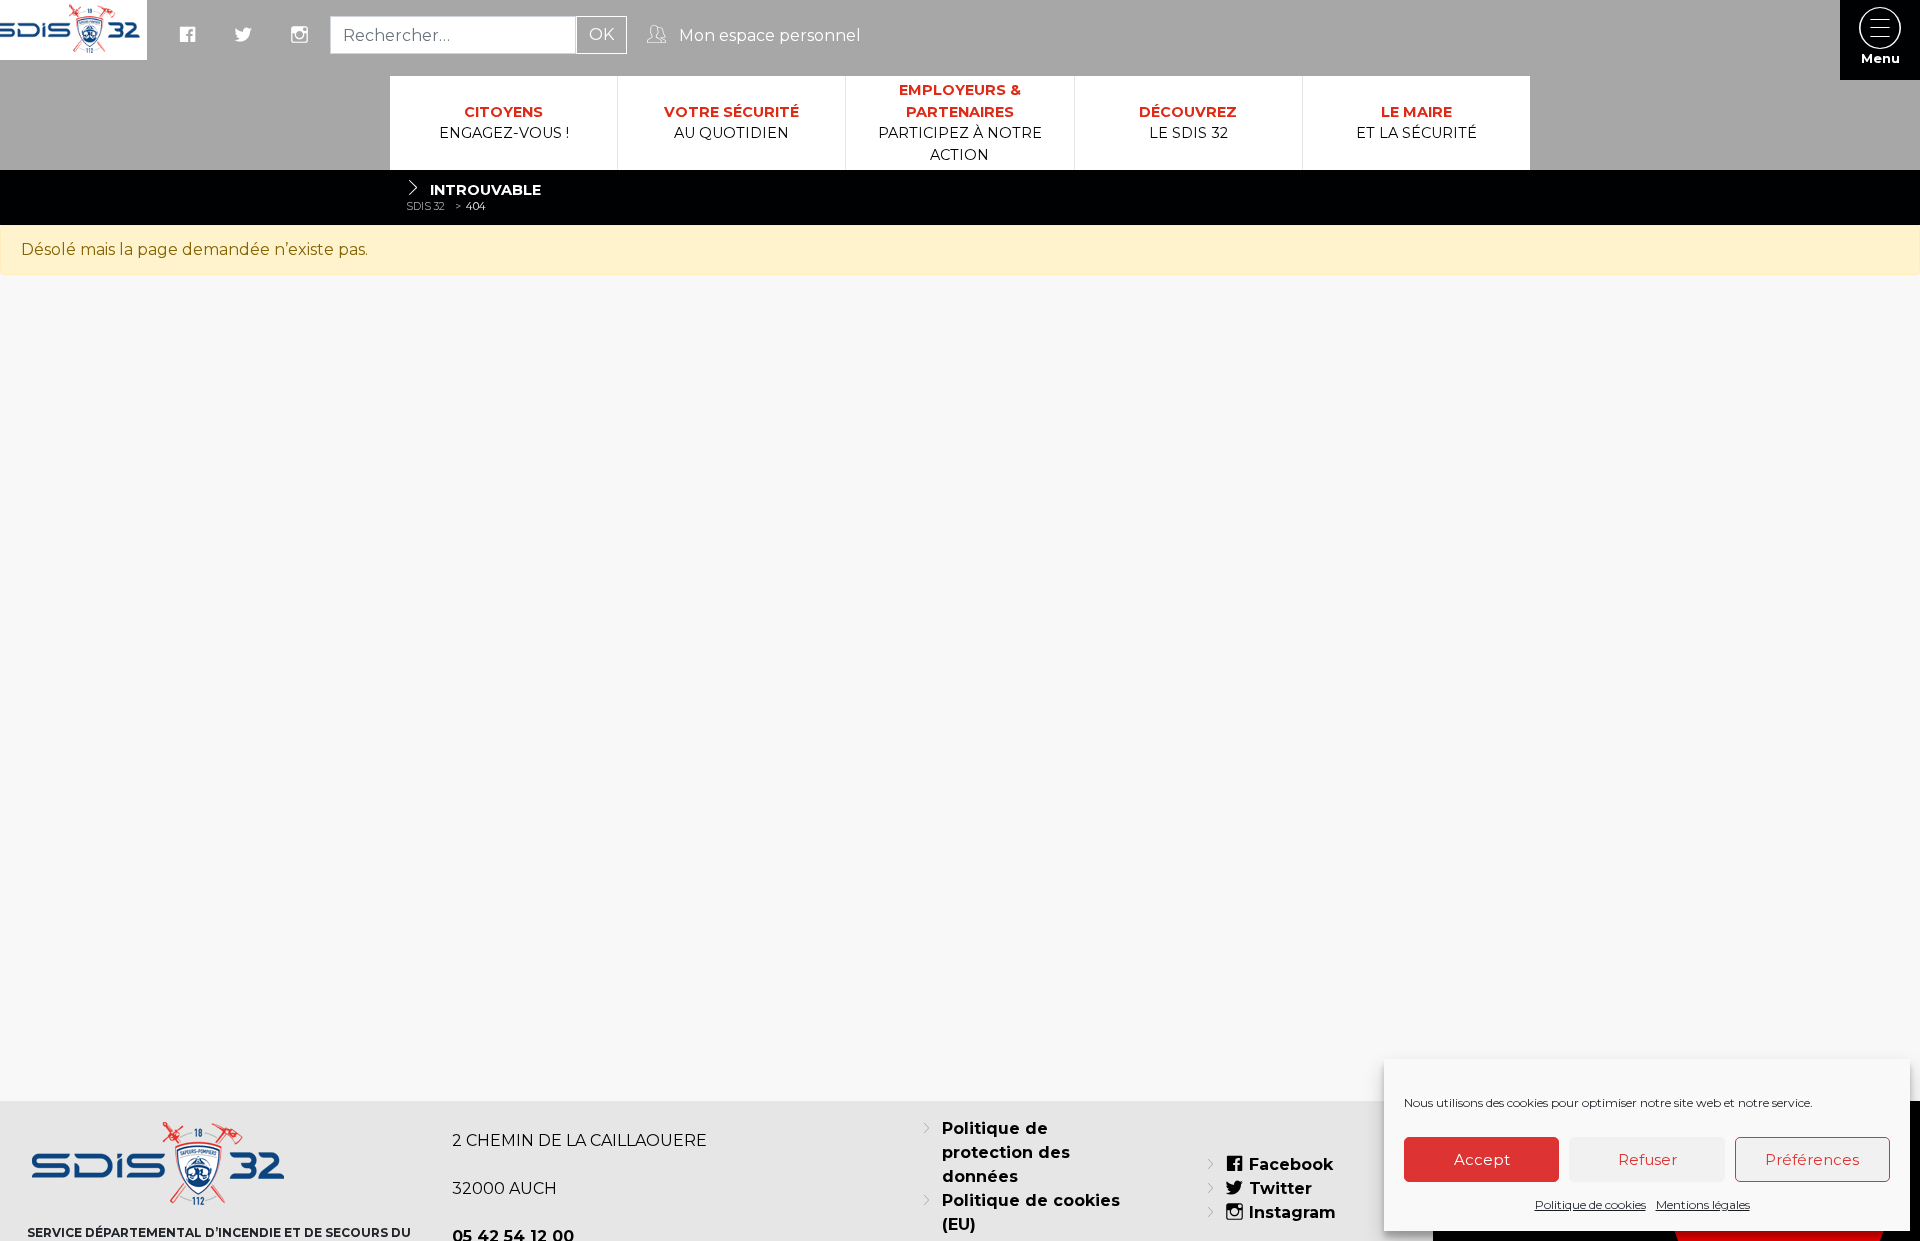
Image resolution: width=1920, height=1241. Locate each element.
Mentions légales (1703, 1204)
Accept (1482, 1159)
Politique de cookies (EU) (1031, 1212)
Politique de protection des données (1006, 1152)
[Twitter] (246, 36)
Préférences (1812, 1159)
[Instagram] (302, 36)
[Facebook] (190, 36)
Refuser (1647, 1159)
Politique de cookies (1590, 1204)
